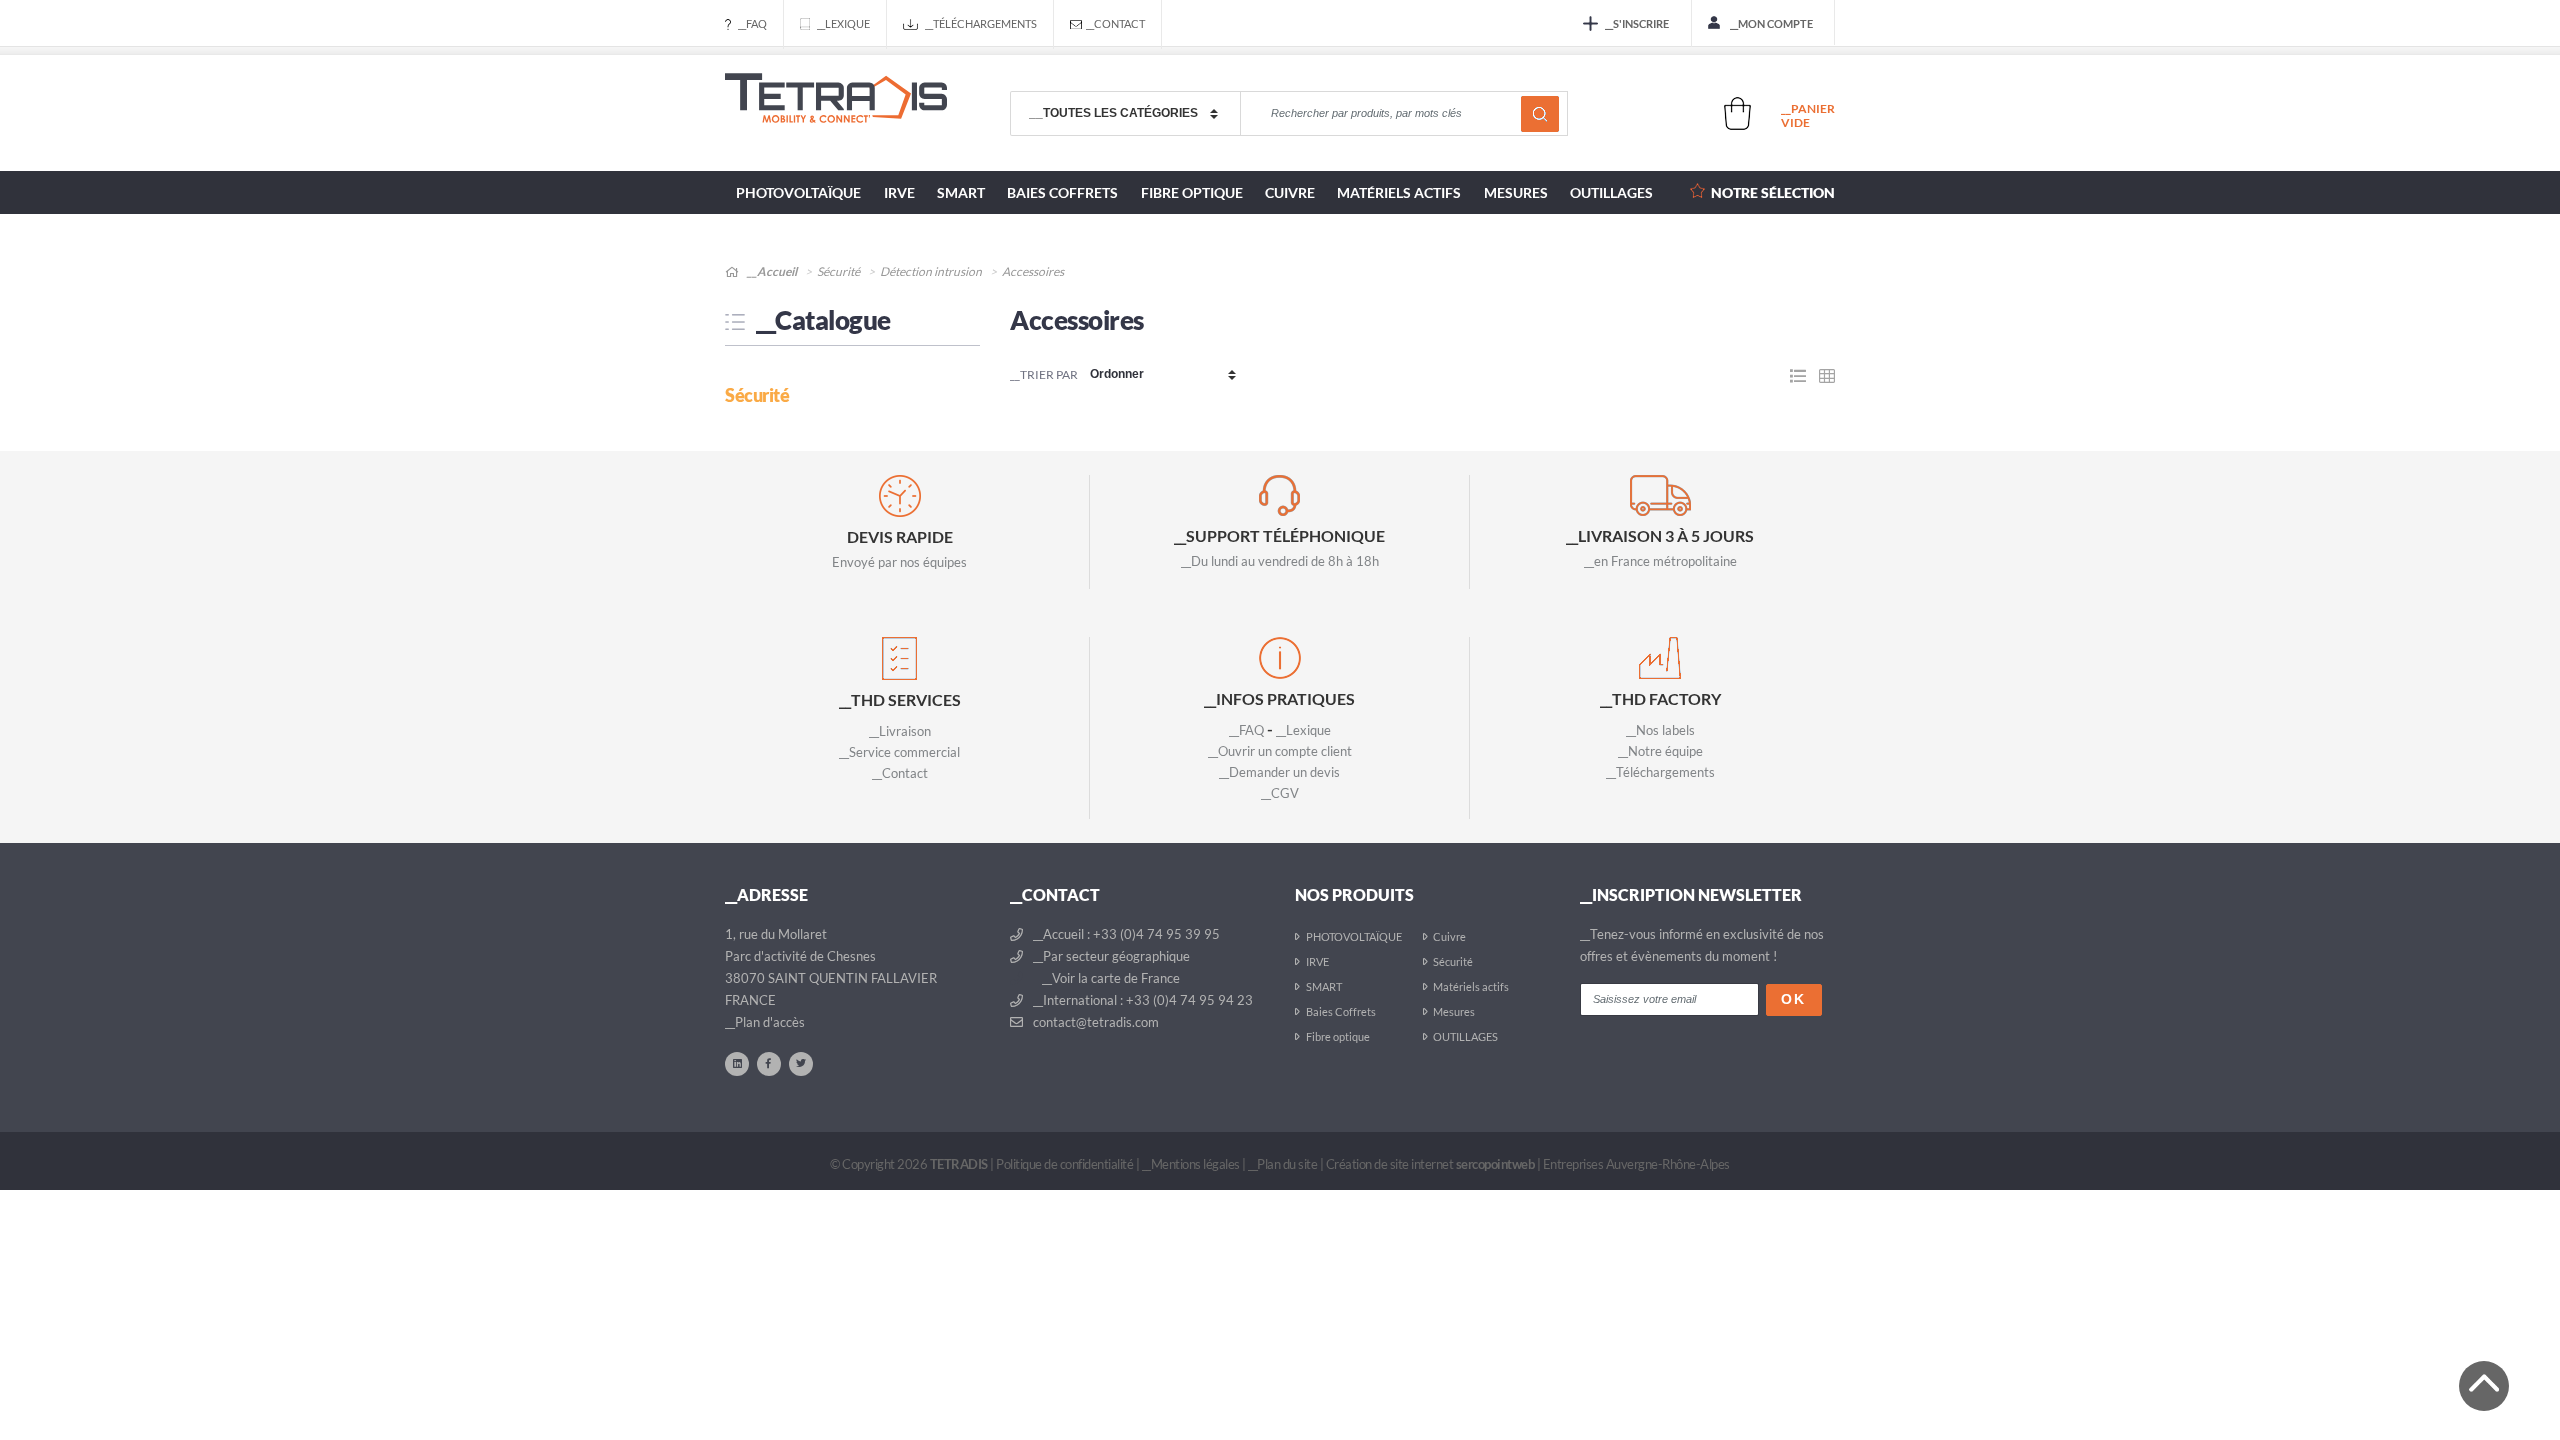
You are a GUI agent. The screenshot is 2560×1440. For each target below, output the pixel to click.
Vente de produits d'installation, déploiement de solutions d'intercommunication (836, 114)
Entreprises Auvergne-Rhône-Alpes (1636, 1164)
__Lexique (843, 23)
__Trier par (1044, 374)
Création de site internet (1430, 1164)
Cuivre (1290, 192)
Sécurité (838, 271)
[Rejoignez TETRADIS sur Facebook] (769, 1063)
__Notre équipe (1660, 751)
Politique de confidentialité (1064, 1164)
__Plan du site (1282, 1164)
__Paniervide (1808, 115)
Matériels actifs (1399, 192)
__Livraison (900, 731)
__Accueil (771, 271)
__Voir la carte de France (1109, 978)
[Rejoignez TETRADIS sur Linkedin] (737, 1063)
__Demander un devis (1279, 772)
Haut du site (2484, 1386)
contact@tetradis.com (1094, 1022)
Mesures (1516, 192)
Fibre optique (1192, 192)
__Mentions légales (1191, 1164)
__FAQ (752, 23)
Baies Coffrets (1062, 192)
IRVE (899, 192)
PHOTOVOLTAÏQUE (798, 192)
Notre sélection (1773, 192)
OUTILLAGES (1611, 192)
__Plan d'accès (765, 1022)
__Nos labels (1660, 730)
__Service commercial (899, 752)
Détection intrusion (931, 271)
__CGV (1280, 793)
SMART (961, 192)
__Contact (1115, 23)
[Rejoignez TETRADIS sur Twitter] (801, 1063)
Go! (1540, 114)
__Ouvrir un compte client (1280, 751)
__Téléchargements (981, 23)
